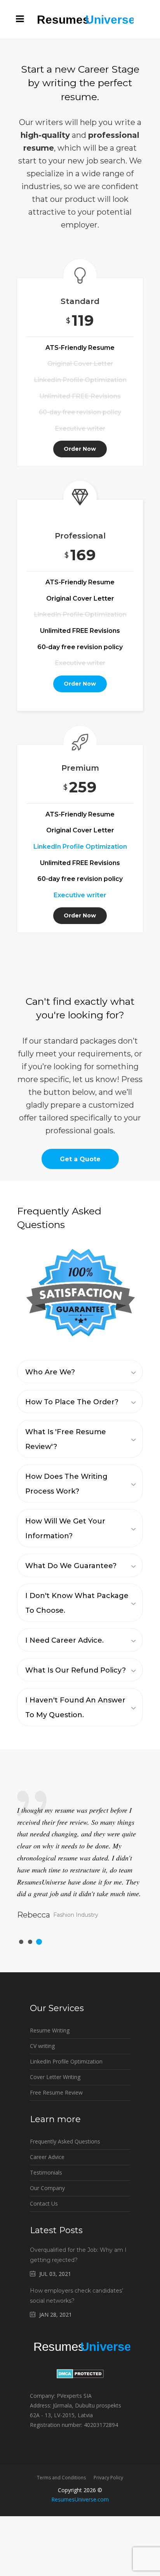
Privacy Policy (108, 2478)
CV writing (42, 2046)
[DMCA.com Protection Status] (80, 2376)
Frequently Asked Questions (65, 2141)
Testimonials (46, 2172)
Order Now (80, 449)
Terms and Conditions (61, 2478)
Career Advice (47, 2157)
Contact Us (44, 2203)
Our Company (47, 2188)
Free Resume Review (56, 2092)
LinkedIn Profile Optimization (66, 2061)
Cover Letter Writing (55, 2077)
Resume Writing (50, 2030)
